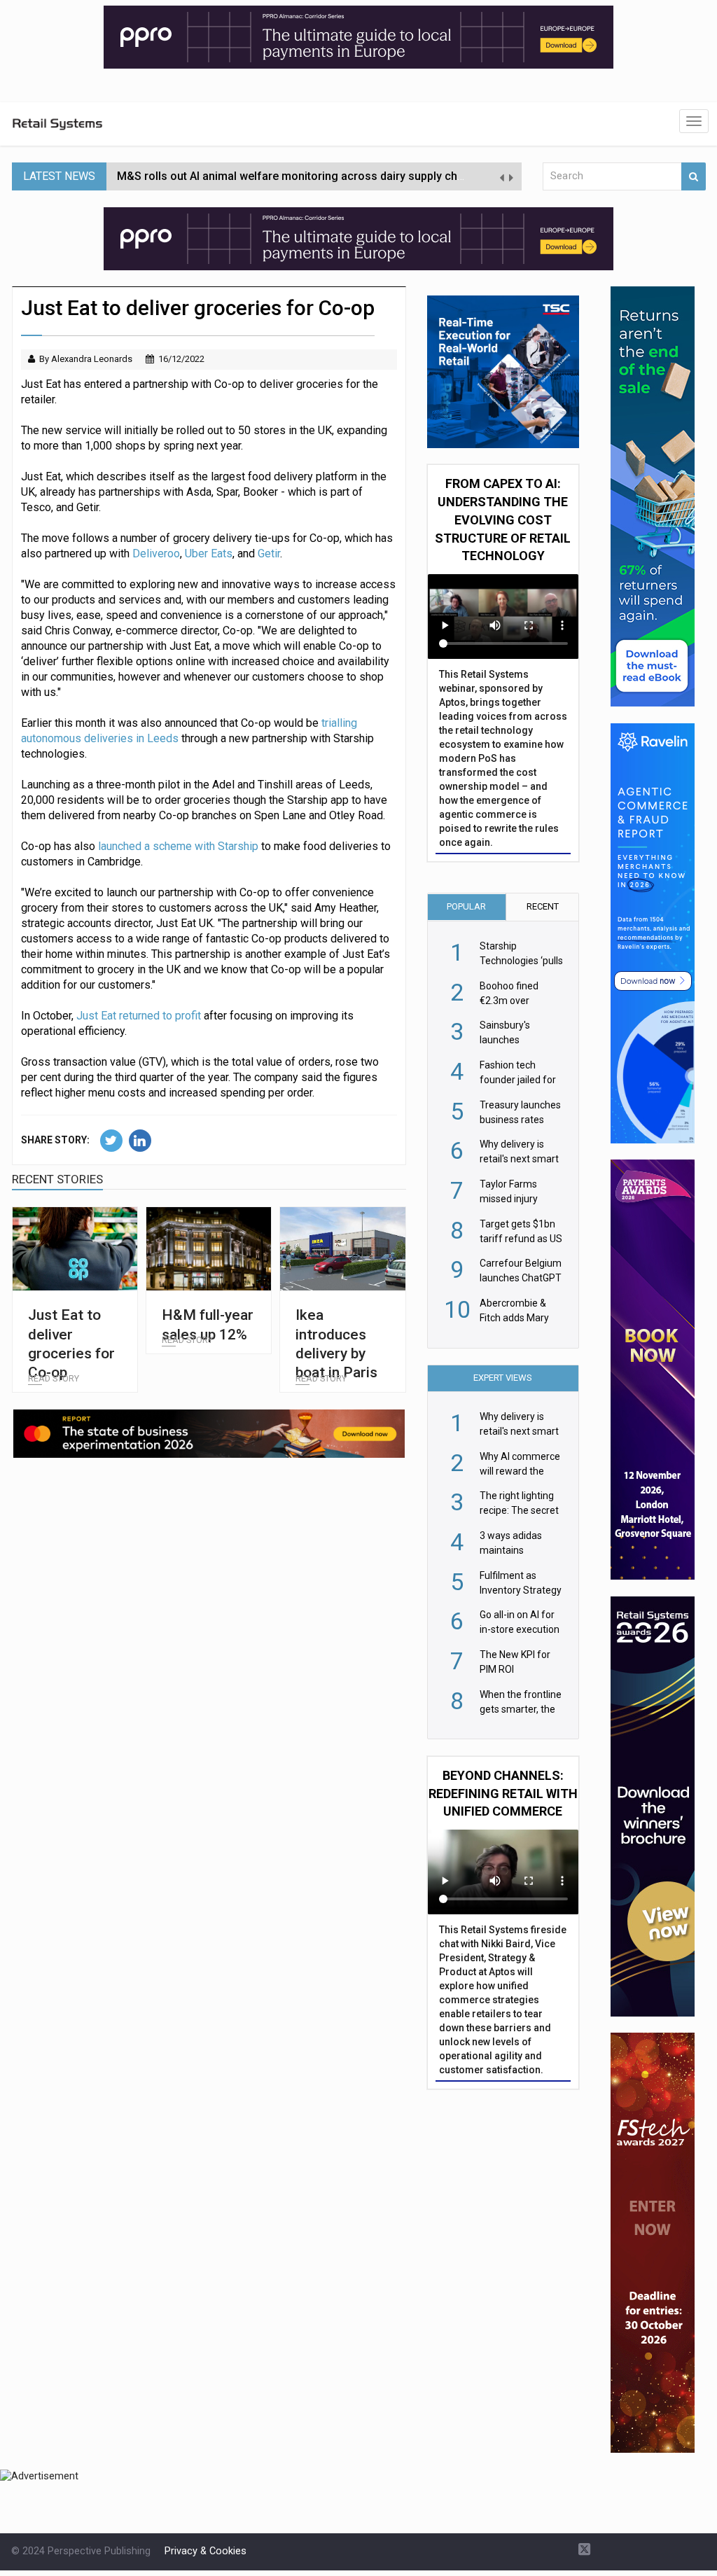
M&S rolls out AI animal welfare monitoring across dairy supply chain (295, 176)
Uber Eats (209, 554)
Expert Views (503, 1378)
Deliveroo (156, 554)
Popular (466, 906)
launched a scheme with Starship (178, 846)
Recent (543, 906)
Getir (269, 554)
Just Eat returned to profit (140, 1016)
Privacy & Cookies (206, 2551)
